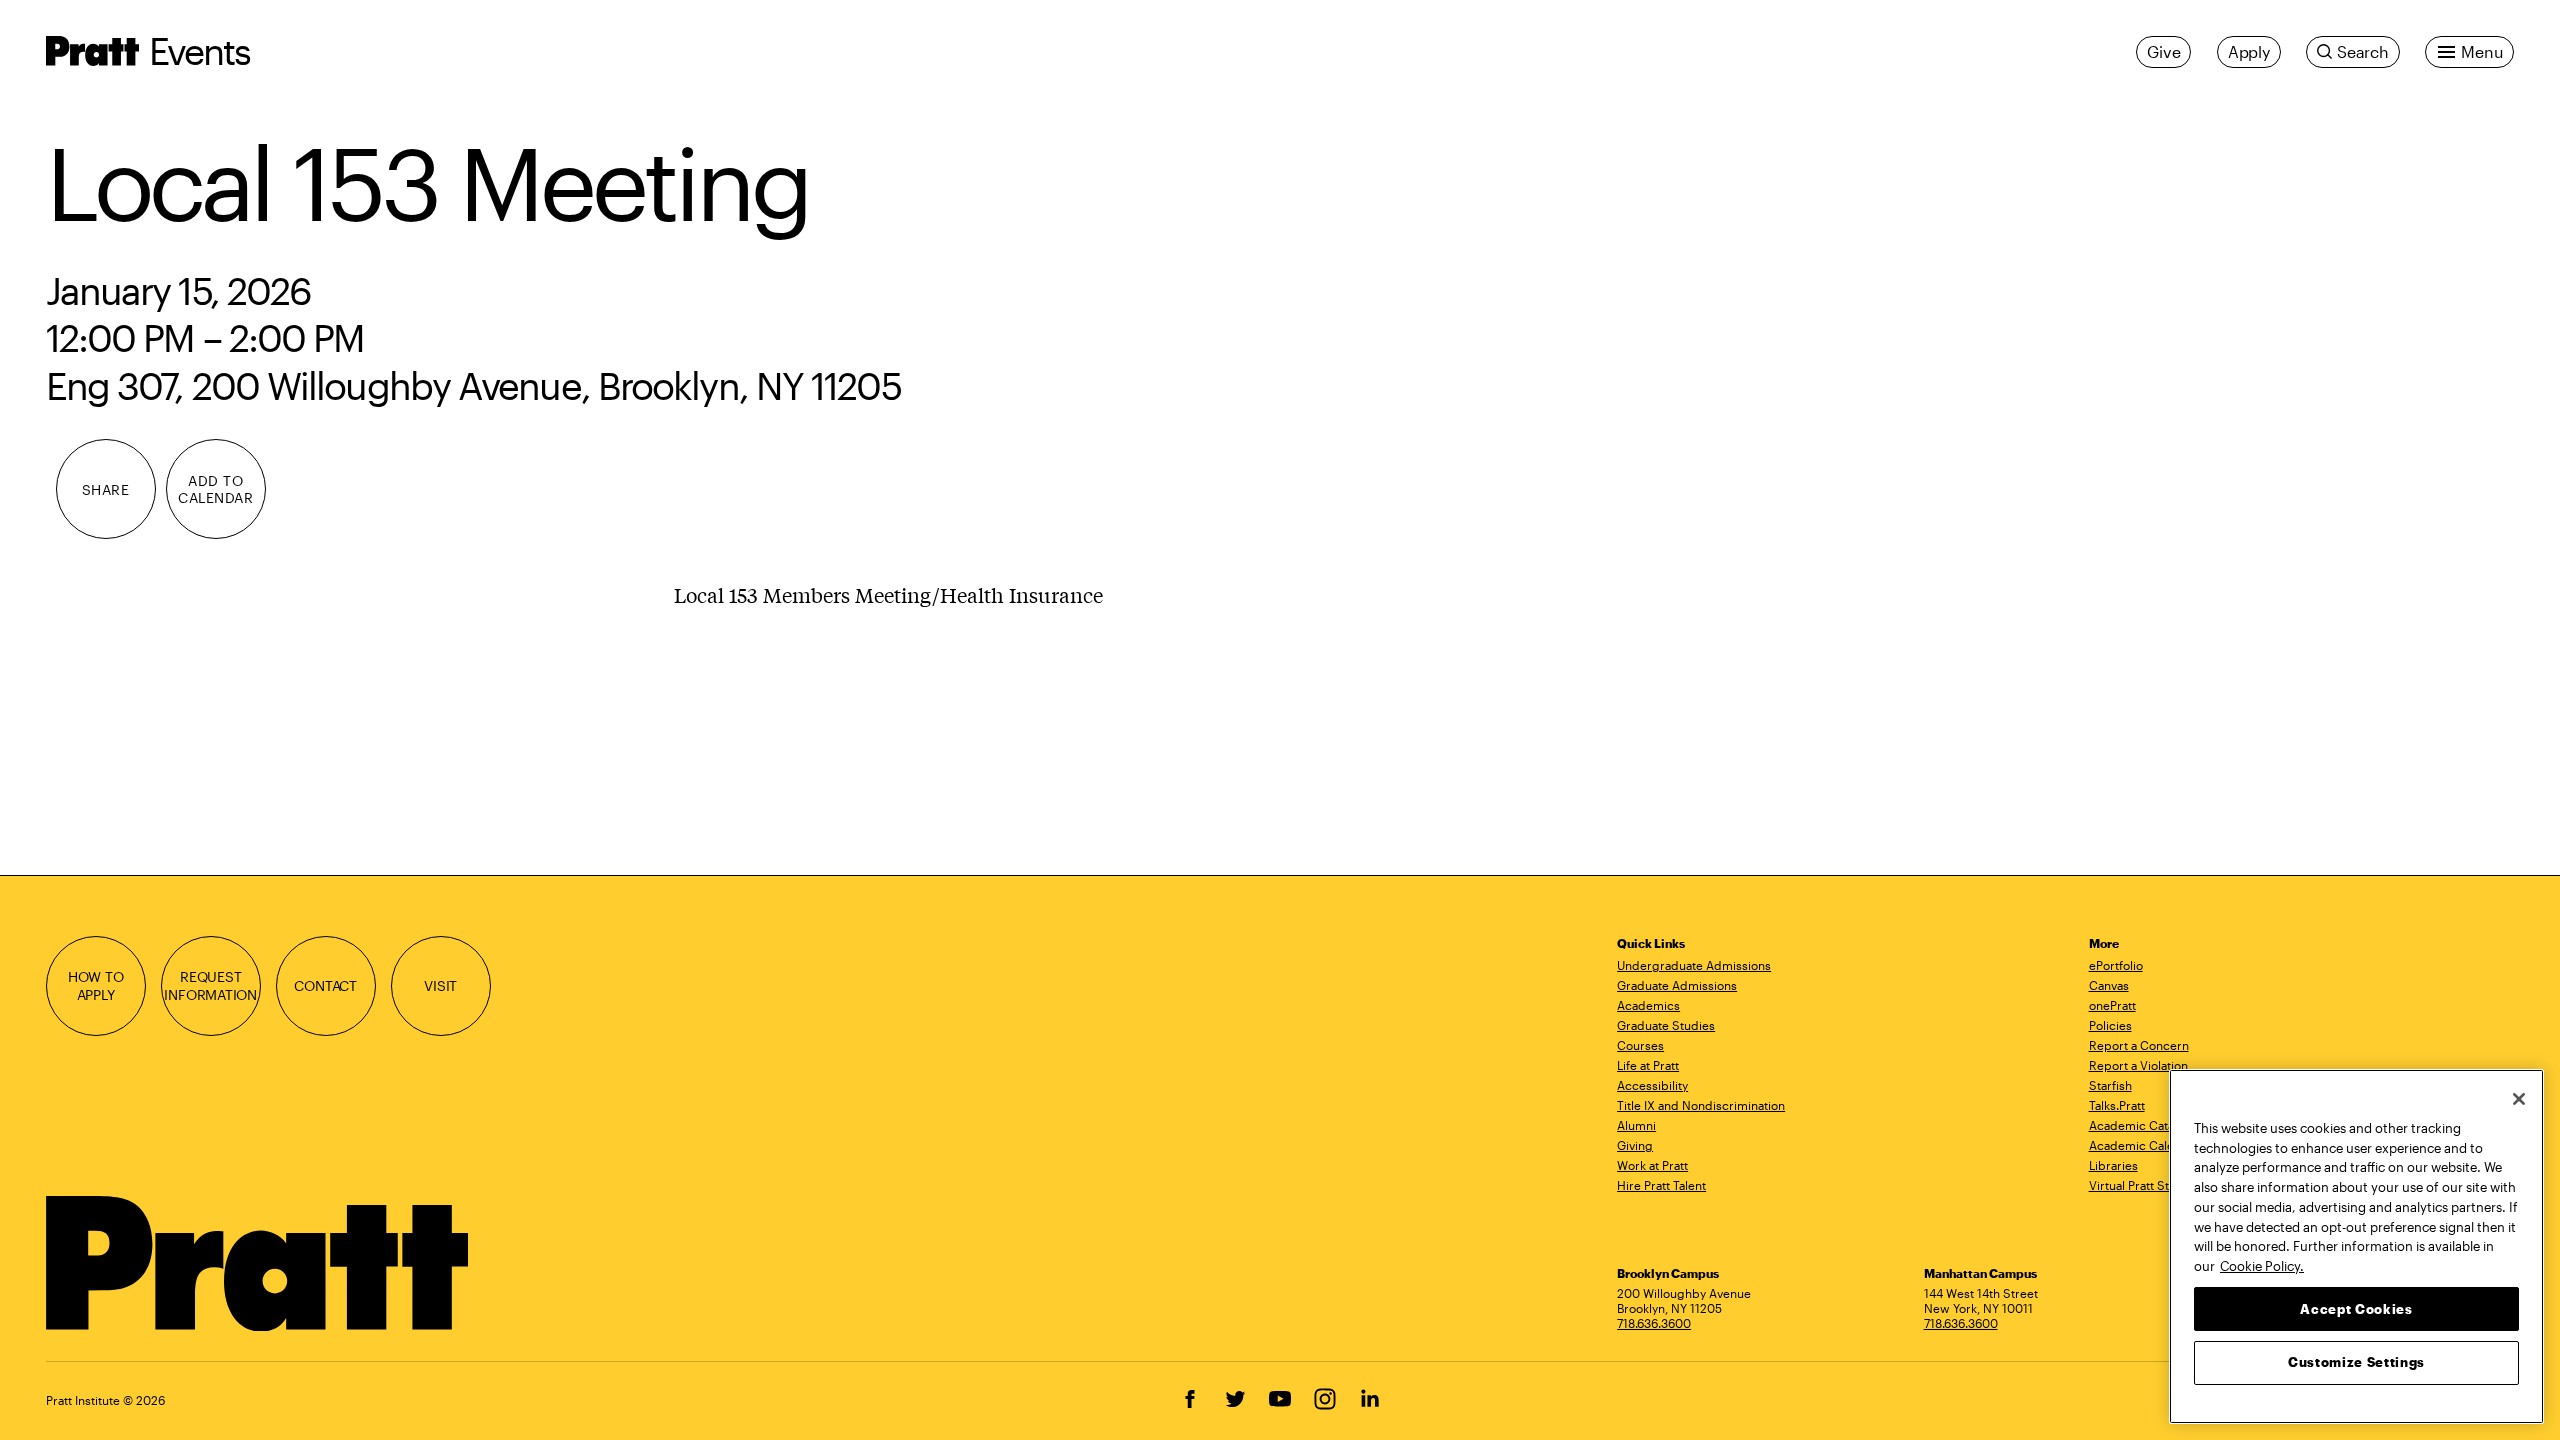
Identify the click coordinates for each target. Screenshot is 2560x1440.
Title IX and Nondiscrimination (1701, 1105)
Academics (1648, 1005)
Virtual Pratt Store (2138, 1185)
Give (2163, 51)
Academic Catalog (2140, 1125)
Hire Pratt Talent (1661, 1185)
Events (200, 50)
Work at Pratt (1652, 1165)
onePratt (2112, 1005)
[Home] (259, 1264)
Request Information (210, 985)
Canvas (2109, 985)
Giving (1635, 1145)
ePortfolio (2116, 965)
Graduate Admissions (1677, 985)
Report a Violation (2138, 1065)
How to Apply (96, 985)
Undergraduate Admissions (1694, 965)
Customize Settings (2356, 1362)
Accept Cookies (2356, 1308)
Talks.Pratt (2117, 1105)
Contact (325, 985)
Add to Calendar (215, 489)
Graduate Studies (1666, 1025)
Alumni (1636, 1125)
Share (106, 489)
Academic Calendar (2144, 1145)
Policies (2110, 1025)
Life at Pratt (1648, 1065)
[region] (2356, 1246)
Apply (2249, 51)
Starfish (2110, 1085)
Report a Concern (2139, 1045)
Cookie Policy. (2262, 1265)
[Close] (2519, 1099)
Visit (440, 985)
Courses (1640, 1045)
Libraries (2113, 1165)
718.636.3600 (1654, 1323)
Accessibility (1652, 1085)
